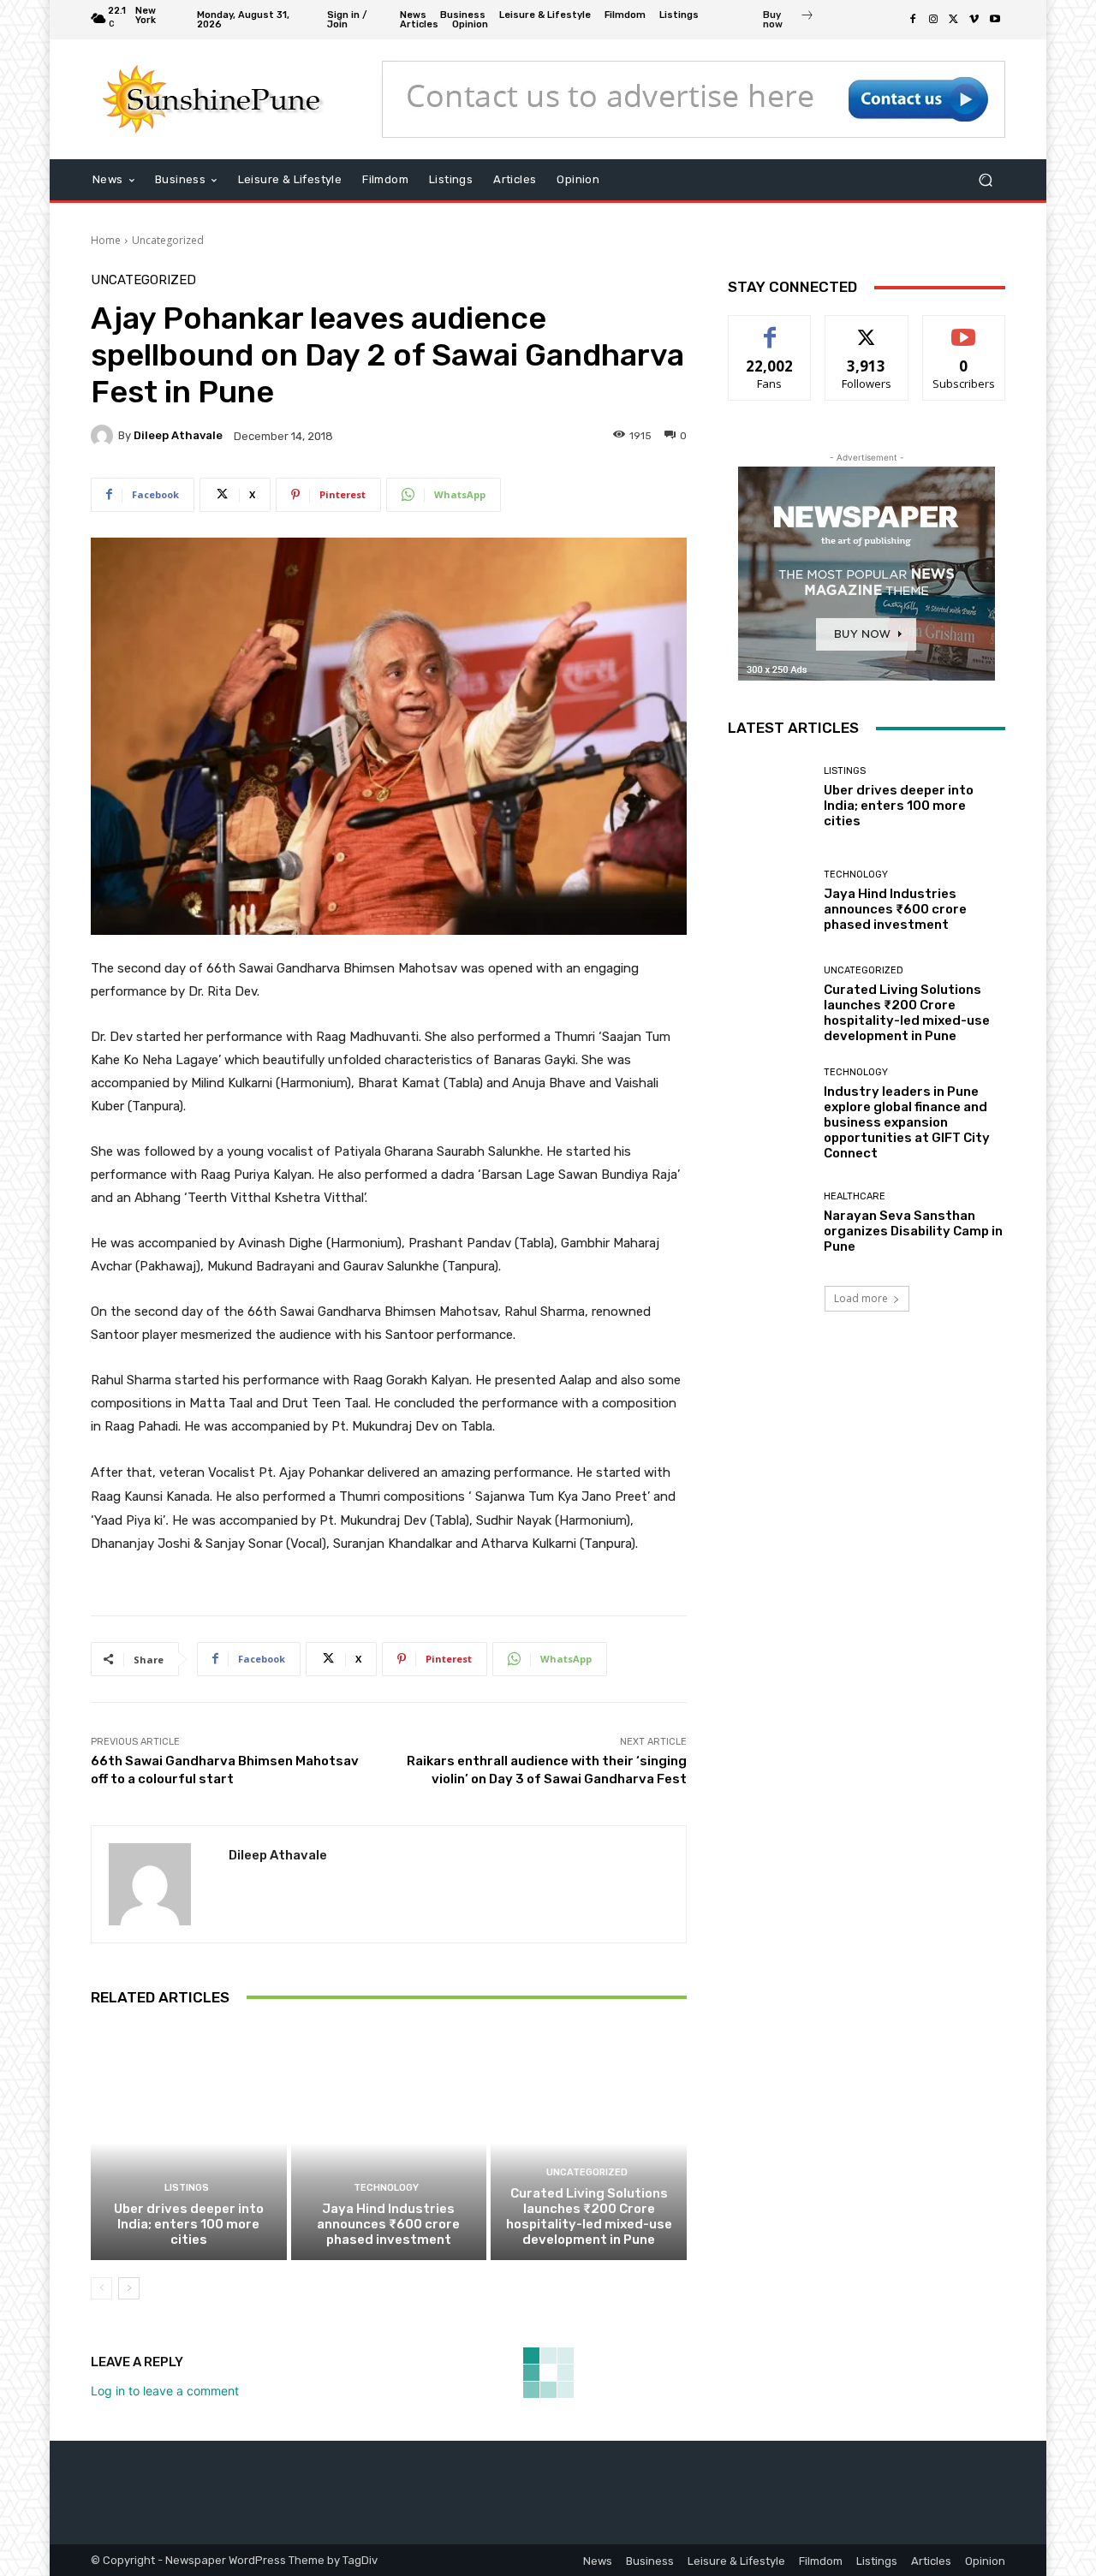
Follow (867, 328)
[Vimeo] (974, 20)
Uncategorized (168, 240)
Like (770, 328)
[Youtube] (995, 20)
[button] (985, 180)
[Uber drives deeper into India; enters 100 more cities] (189, 2143)
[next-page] (129, 2288)
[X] (954, 20)
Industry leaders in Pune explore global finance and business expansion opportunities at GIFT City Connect (907, 1122)
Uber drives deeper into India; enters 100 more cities (189, 2224)
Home (106, 240)
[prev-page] (101, 2288)
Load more (861, 1298)
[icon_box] (789, 21)
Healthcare (855, 1196)
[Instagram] (933, 20)
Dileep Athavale (178, 435)
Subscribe (964, 328)
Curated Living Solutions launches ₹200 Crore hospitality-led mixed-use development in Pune (589, 2216)
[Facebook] (913, 20)
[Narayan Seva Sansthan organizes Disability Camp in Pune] (769, 1223)
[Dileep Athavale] (104, 436)
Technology (386, 2188)
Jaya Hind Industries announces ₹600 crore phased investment (388, 2224)
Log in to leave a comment (165, 2391)
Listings (187, 2188)
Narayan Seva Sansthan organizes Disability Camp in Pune (913, 1231)
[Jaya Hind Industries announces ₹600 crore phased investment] (389, 2143)
